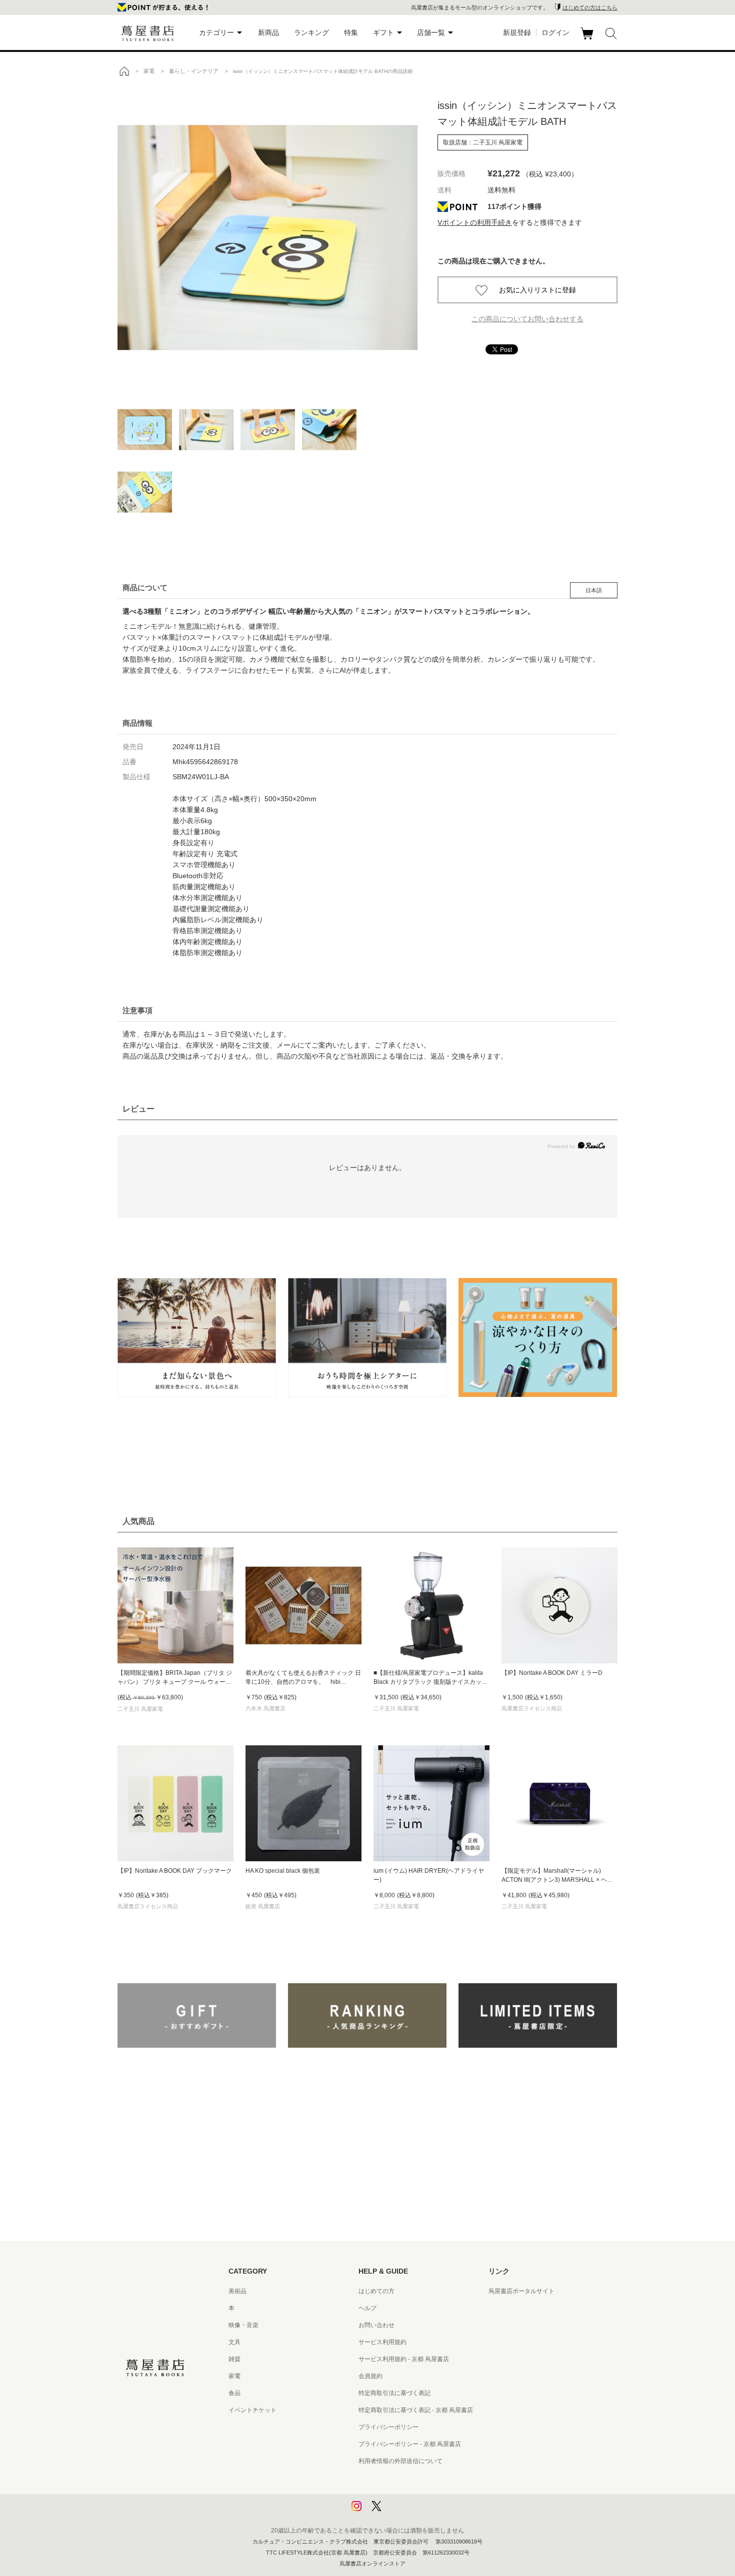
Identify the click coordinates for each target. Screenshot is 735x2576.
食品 (234, 2393)
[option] (267, 237)
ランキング (311, 32)
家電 (234, 2376)
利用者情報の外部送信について (400, 2461)
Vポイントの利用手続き (475, 222)
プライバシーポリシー (388, 2427)
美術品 (237, 2291)
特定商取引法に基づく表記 (394, 2393)
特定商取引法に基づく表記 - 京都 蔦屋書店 (416, 2410)
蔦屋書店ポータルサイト (521, 2291)
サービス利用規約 (382, 2342)
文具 (234, 2342)
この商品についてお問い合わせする (527, 319)
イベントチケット (252, 2410)
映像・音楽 (243, 2325)
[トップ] (124, 71)
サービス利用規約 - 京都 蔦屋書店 (404, 2359)
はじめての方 (376, 2291)
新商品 (268, 32)
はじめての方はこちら (590, 7)
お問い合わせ (376, 2325)
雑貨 (234, 2359)
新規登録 (517, 32)
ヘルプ (367, 2308)
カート (588, 39)
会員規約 (370, 2376)
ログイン (555, 32)
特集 (351, 32)
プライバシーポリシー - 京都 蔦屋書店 (410, 2444)
